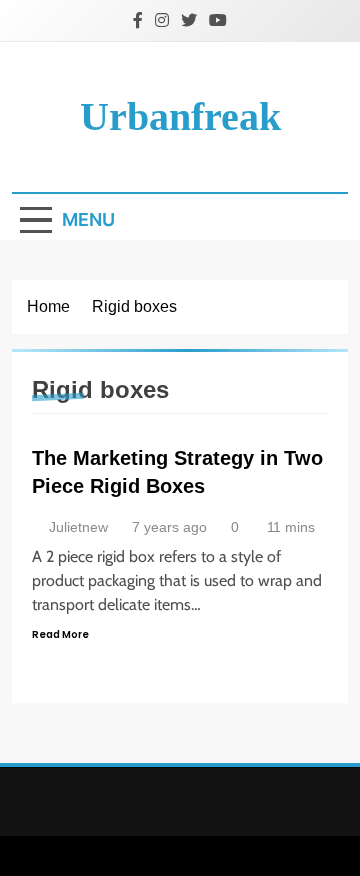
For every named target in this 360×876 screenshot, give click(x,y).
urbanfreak (180, 116)
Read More (60, 634)
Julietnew (78, 527)
